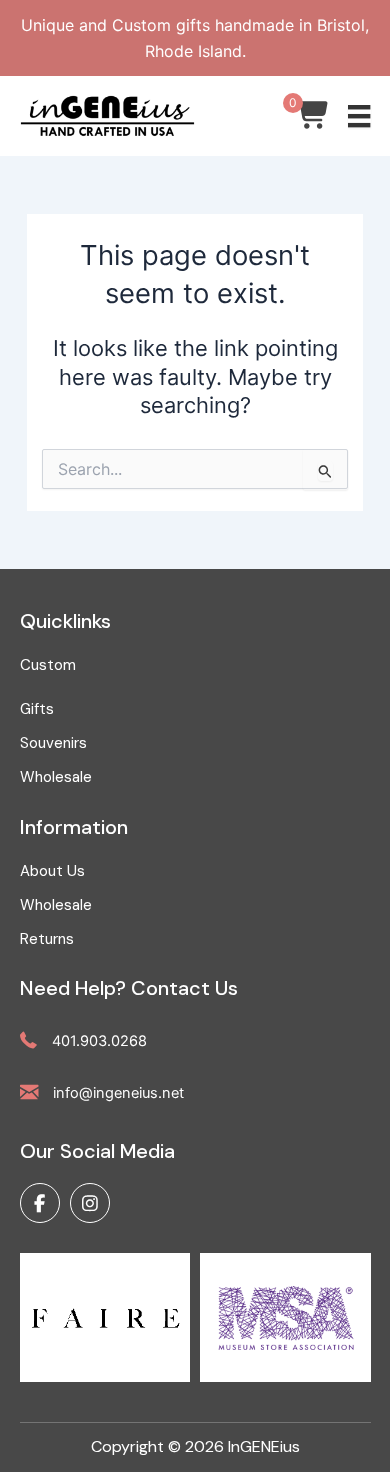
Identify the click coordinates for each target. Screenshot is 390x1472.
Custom (48, 665)
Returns (47, 939)
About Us (52, 871)
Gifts (37, 709)
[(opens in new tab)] (105, 1316)
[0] (313, 120)
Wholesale (56, 777)
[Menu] (359, 116)
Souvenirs (53, 743)
